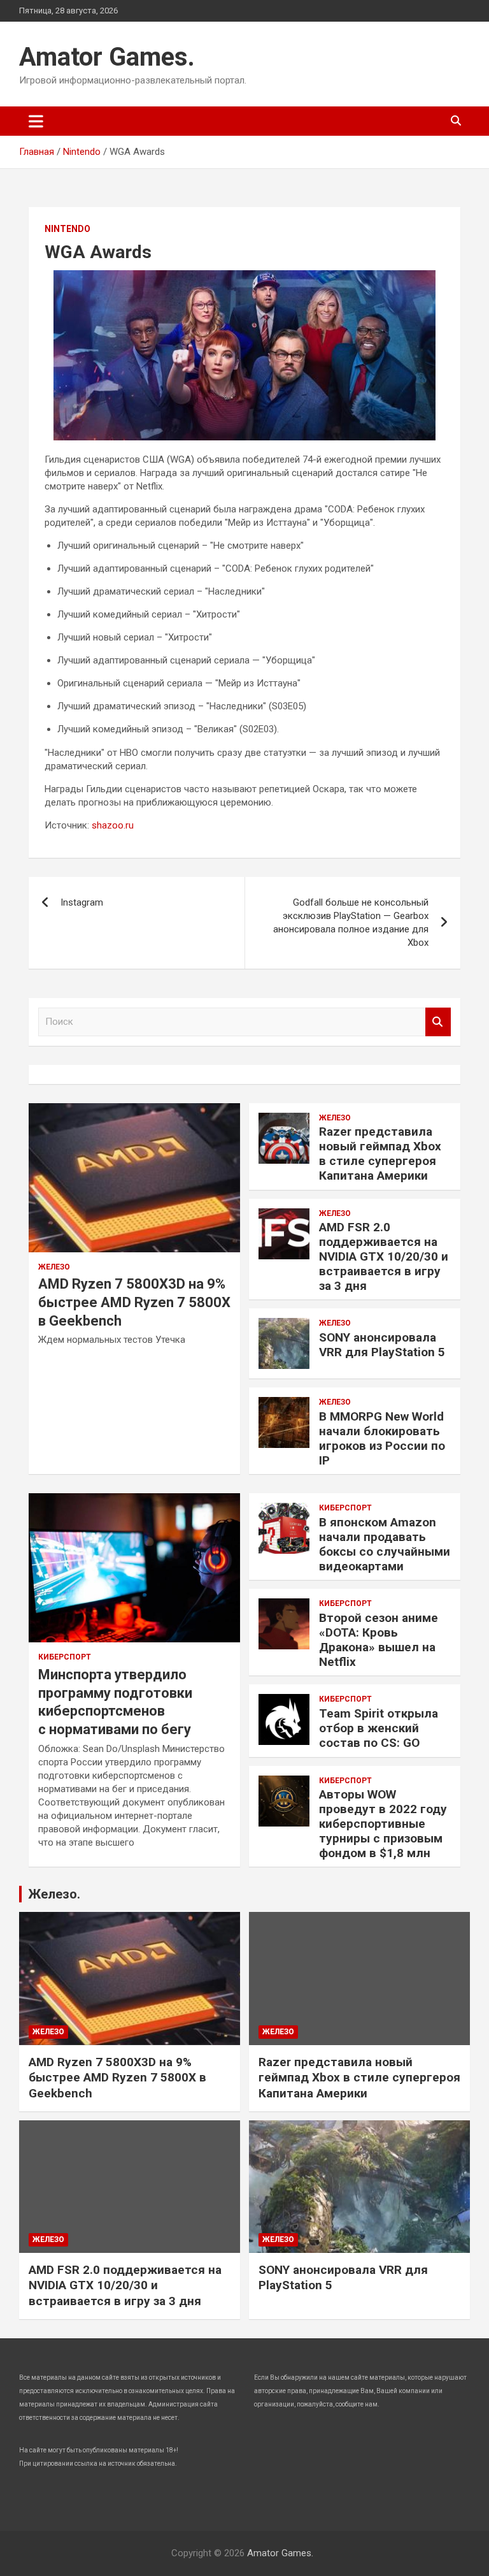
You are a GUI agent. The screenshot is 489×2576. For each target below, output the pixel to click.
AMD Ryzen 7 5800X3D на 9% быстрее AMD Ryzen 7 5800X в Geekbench (134, 1302)
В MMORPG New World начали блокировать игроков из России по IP (382, 1438)
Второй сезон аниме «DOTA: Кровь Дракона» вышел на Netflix (379, 1639)
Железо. (54, 1894)
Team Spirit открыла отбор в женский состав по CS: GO (379, 1728)
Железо (54, 1267)
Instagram (82, 902)
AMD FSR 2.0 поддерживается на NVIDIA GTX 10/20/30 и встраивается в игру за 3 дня (384, 1256)
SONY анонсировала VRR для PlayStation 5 (382, 1345)
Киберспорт (65, 1657)
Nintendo (67, 229)
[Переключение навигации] (36, 121)
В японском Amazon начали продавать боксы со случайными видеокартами (385, 1544)
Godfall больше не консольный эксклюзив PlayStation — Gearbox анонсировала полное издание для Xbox (351, 923)
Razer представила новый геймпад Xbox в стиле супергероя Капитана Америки (380, 1153)
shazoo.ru (113, 825)
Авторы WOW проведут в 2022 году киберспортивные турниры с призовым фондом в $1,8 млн (383, 1823)
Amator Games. (107, 57)
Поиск (438, 1022)
